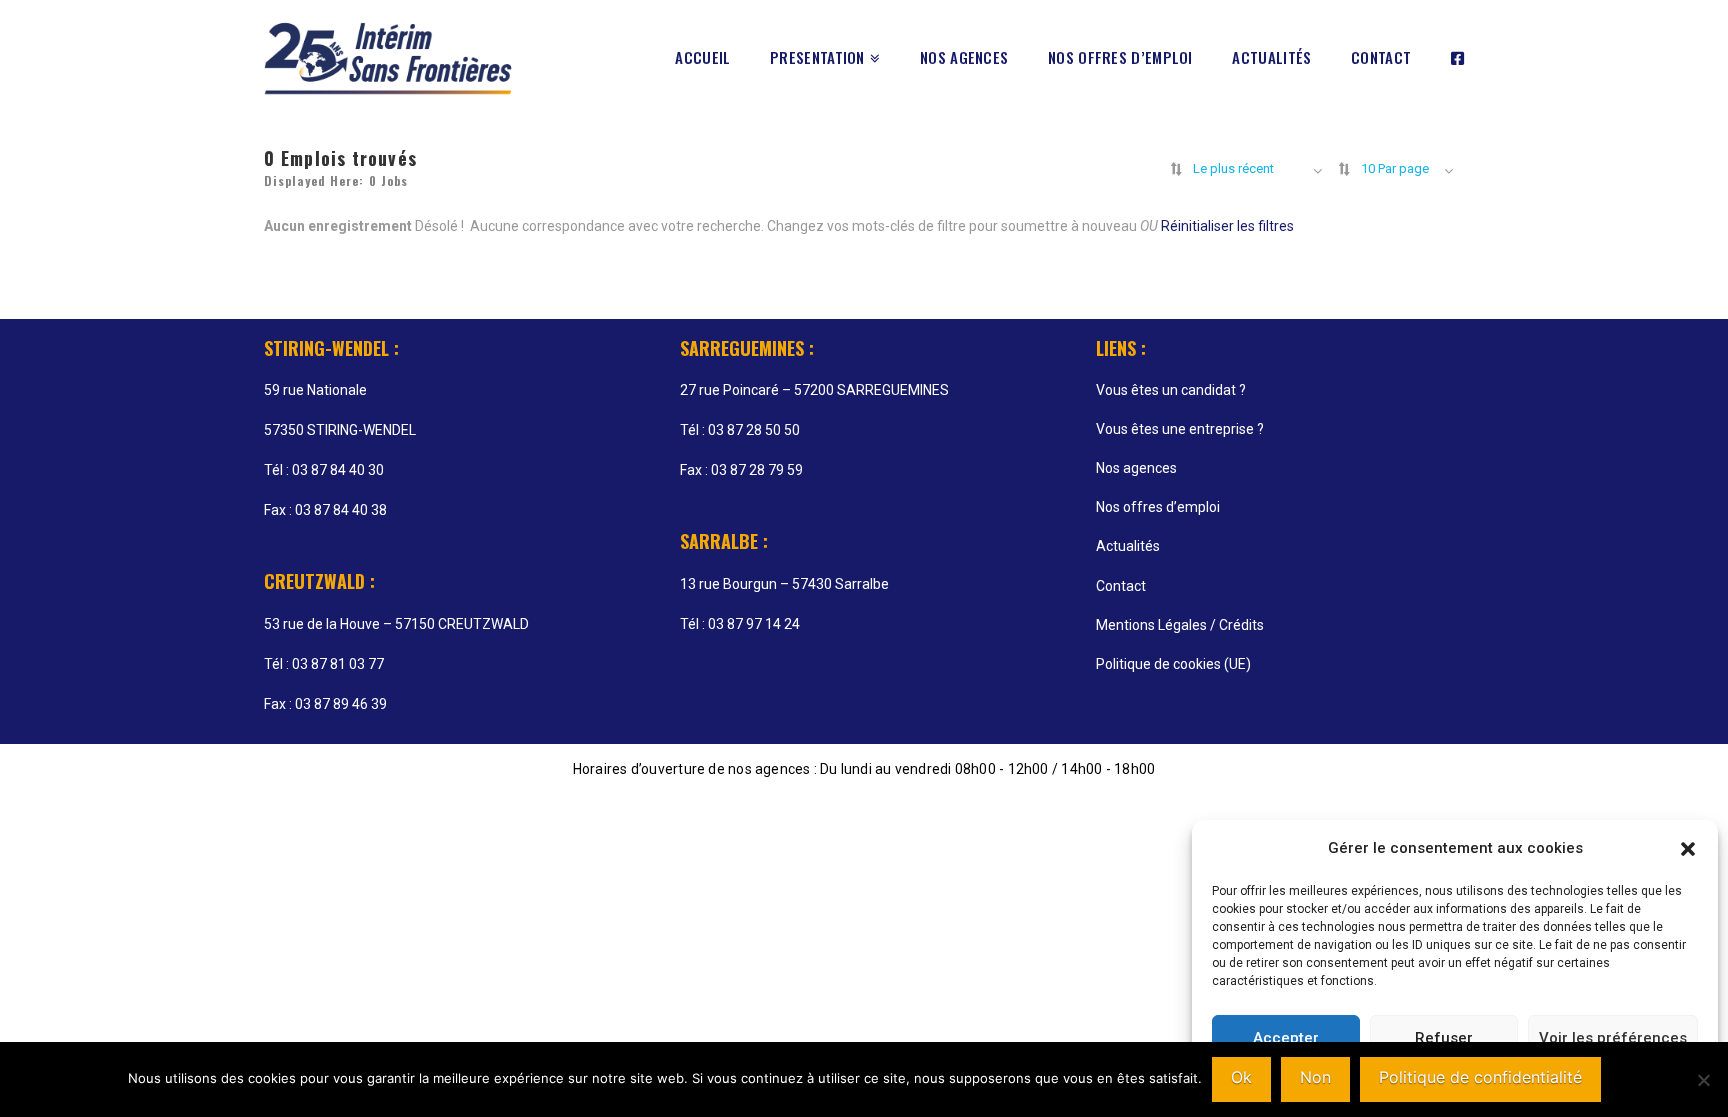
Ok (1241, 1077)
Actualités (1128, 546)
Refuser (1444, 1038)
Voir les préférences (1613, 1038)
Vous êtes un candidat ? (1171, 390)
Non (1315, 1077)
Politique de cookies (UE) (1173, 664)
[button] (1688, 849)
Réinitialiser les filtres (1227, 226)
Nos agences (1136, 468)
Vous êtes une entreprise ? (1180, 429)
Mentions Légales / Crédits (1180, 625)
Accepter (1286, 1038)
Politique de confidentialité (1480, 1077)
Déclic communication (1352, 798)
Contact (1121, 586)
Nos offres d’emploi (1158, 507)
